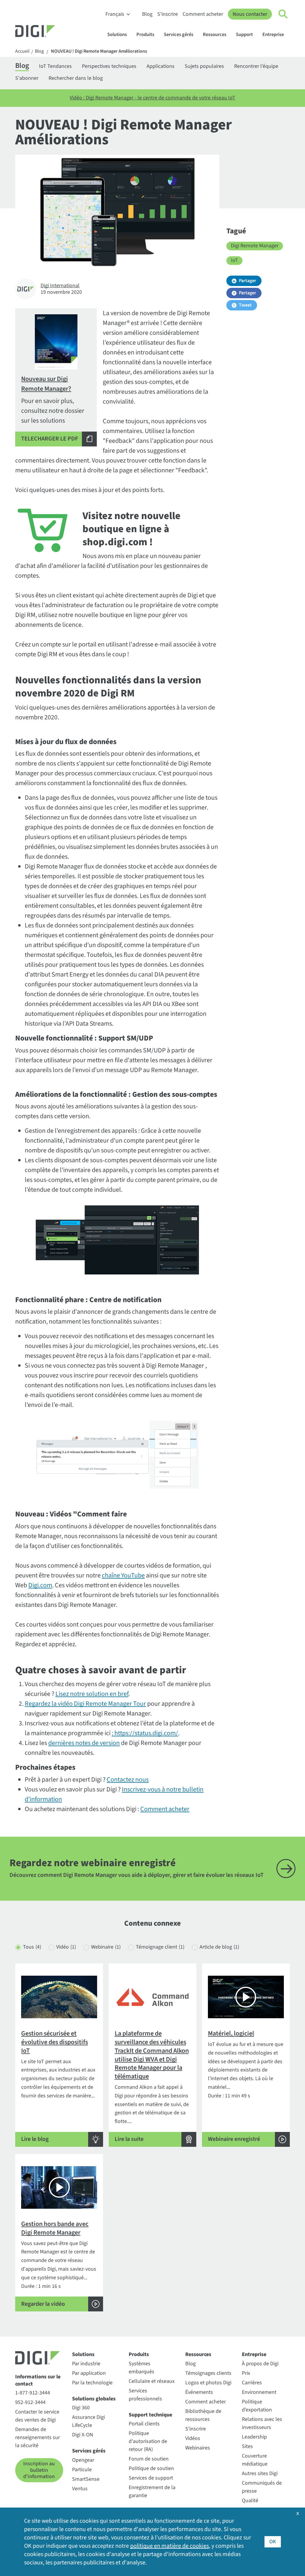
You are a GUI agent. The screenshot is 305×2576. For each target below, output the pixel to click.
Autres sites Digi (260, 2473)
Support (244, 35)
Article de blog (219, 1947)
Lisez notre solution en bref (92, 1694)
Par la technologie (92, 2383)
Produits (145, 35)
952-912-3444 (30, 2402)
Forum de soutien (149, 2459)
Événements (199, 2392)
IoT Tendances (55, 66)
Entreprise (273, 35)
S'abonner (27, 78)
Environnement (259, 2392)
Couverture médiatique (255, 2460)
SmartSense (86, 2479)
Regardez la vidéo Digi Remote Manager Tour (85, 1704)
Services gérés (179, 35)
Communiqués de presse (262, 2487)
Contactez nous (128, 1780)
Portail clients (144, 2424)
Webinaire (106, 1947)
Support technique (150, 2415)
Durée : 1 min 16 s (59, 2264)
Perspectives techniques (109, 66)
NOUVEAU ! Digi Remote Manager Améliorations (99, 51)
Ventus (80, 2489)
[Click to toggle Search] (283, 14)
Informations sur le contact (38, 2380)
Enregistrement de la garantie (152, 2491)
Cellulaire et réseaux (152, 2381)
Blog (147, 14)
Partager (248, 281)
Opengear (83, 2460)
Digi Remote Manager (255, 246)
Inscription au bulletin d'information (39, 2470)
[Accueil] (49, 32)
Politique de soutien (151, 2468)
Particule (82, 2470)
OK (273, 2542)
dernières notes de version (84, 1743)
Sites (247, 2446)
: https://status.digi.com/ (145, 1733)
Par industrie (86, 2364)
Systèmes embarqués (141, 2368)
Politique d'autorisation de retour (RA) (148, 2441)
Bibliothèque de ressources (203, 2415)
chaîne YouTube (123, 1575)
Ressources (215, 35)
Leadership (254, 2437)
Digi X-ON (83, 2435)
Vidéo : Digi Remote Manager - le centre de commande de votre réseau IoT (152, 98)
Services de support (151, 2478)
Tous (32, 1947)
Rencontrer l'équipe (256, 66)
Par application (89, 2373)
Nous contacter (250, 14)
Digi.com (40, 1585)
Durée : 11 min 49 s (246, 2086)
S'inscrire (168, 14)
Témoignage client (160, 1947)
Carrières (252, 2383)
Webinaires (198, 2448)
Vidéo (66, 1947)
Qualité (250, 2501)
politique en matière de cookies (169, 2546)
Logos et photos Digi (208, 2383)
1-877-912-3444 (33, 2393)
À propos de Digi (260, 2364)
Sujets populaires (204, 66)
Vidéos (193, 2438)
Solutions (117, 35)
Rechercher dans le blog (76, 78)
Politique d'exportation (257, 2406)
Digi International (60, 286)
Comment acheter (203, 14)
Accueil (22, 51)
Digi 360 (81, 2408)
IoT (234, 260)
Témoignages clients (208, 2373)
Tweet (245, 305)
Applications (161, 66)
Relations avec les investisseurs (262, 2423)
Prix (246, 2373)
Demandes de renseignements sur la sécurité (38, 2437)
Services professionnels (145, 2395)
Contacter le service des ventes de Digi (37, 2416)
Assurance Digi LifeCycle (88, 2421)
